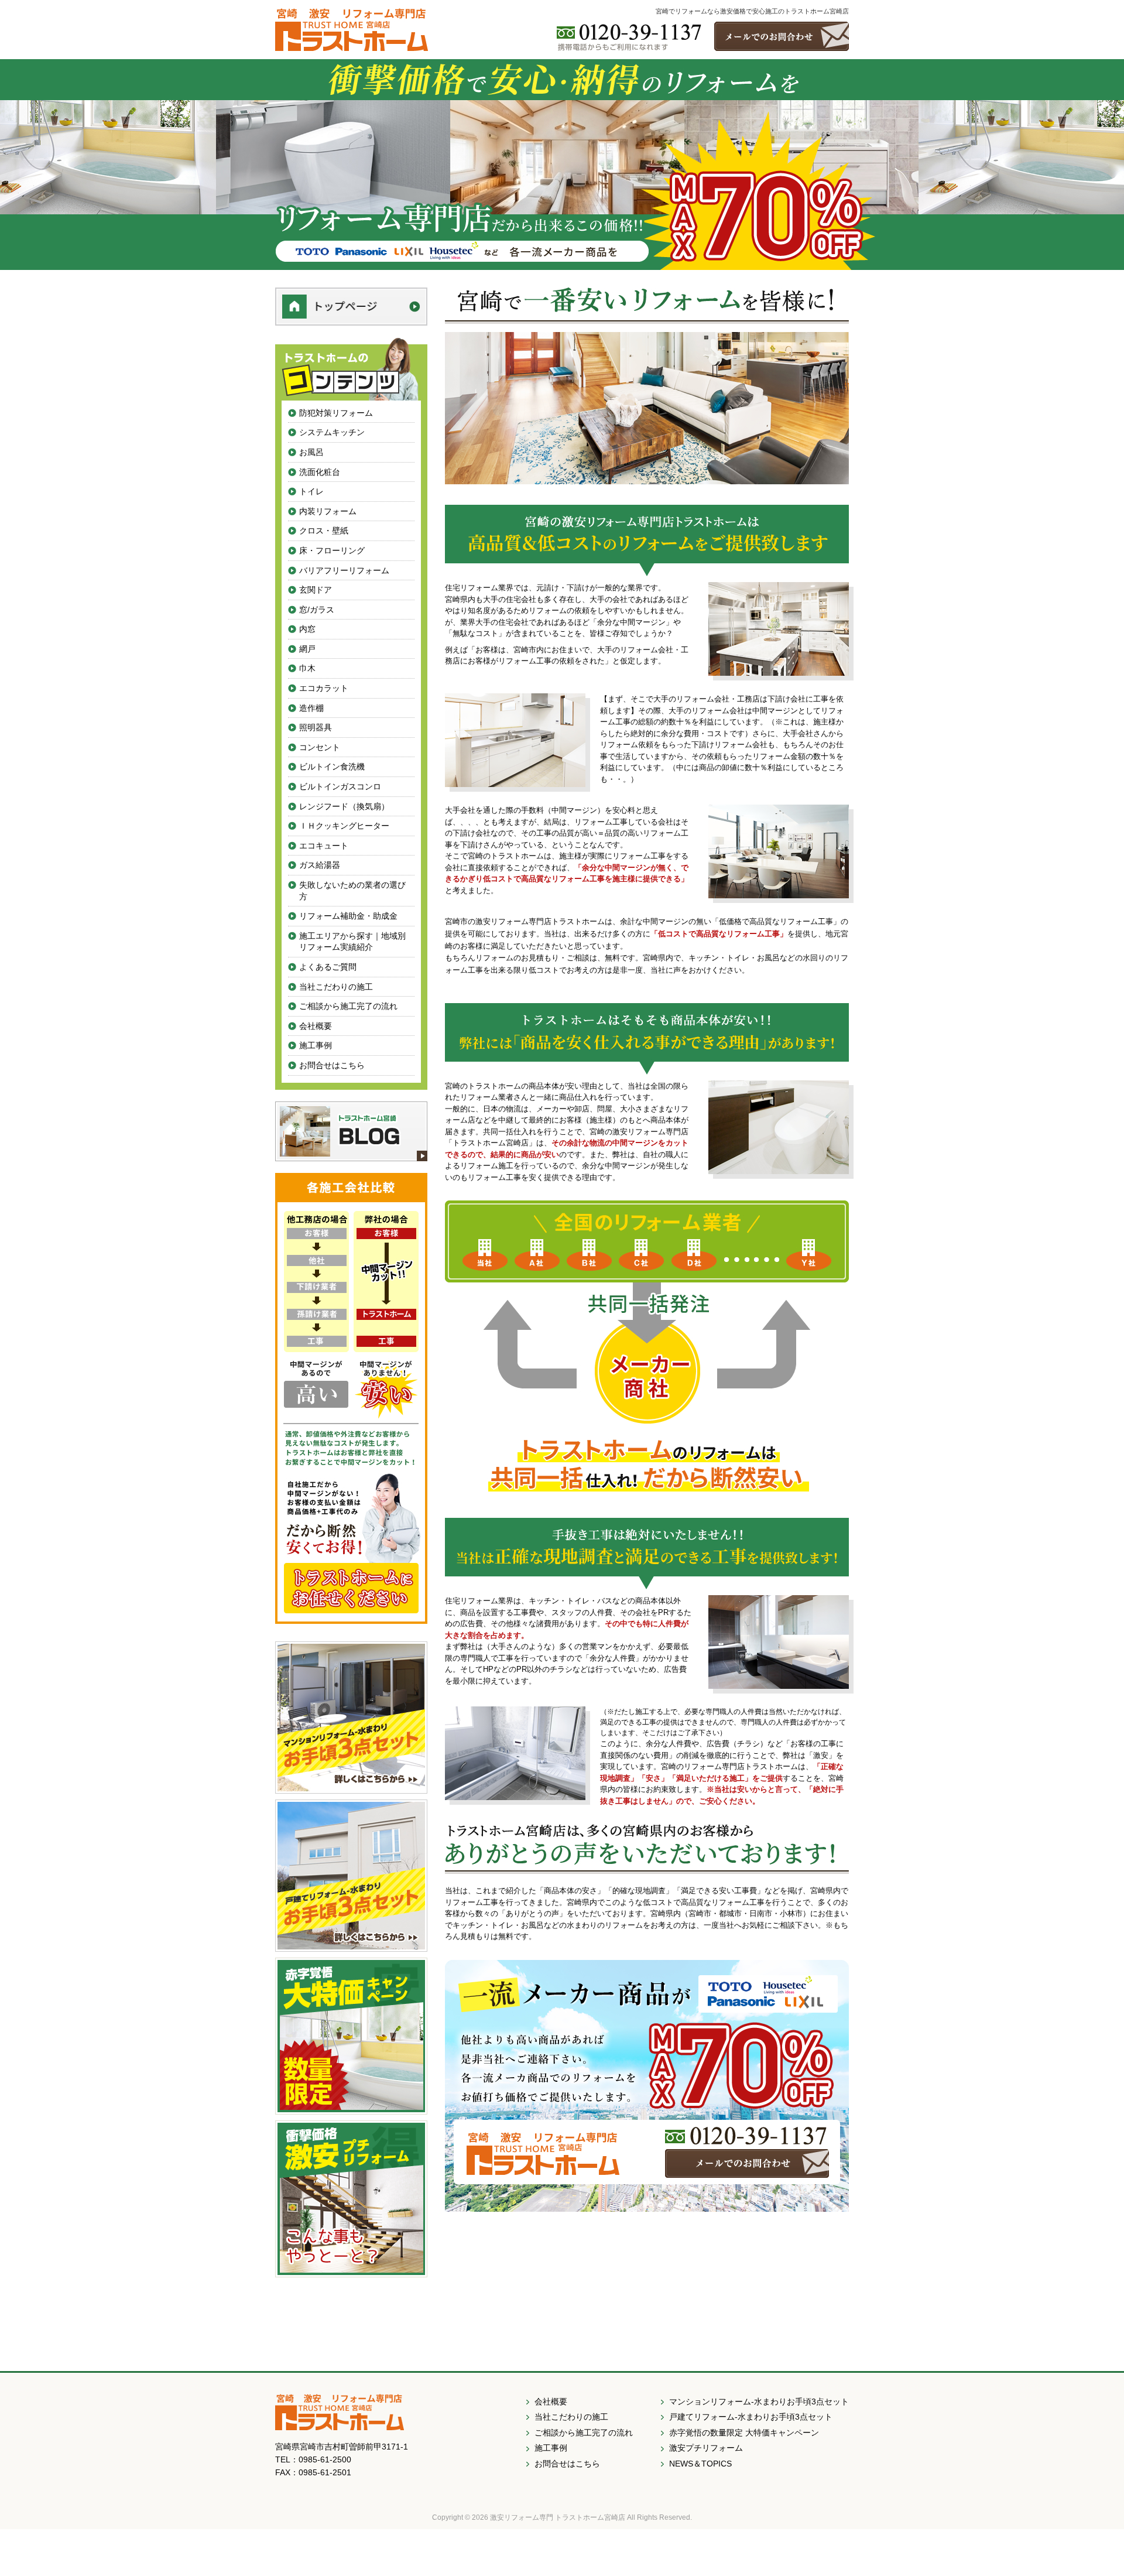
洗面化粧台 (320, 472)
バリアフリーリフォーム (344, 570)
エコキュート (324, 846)
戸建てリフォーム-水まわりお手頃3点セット (751, 2417)
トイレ (311, 491)
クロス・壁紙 (324, 531)
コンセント (320, 747)
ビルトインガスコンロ (340, 786)
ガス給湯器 (320, 865)
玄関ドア (316, 590)
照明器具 (316, 727)
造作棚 (311, 708)
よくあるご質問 (328, 967)
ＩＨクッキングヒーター (344, 826)
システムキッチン (332, 432)
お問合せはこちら (332, 1065)
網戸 (307, 649)
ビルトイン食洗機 (332, 767)
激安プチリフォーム (706, 2448)
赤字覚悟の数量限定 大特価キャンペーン (744, 2433)
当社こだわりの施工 (336, 987)
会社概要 (316, 1026)
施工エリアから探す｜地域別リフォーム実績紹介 (352, 942)
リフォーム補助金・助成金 (348, 916)
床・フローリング (332, 550)
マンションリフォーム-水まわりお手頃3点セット (759, 2401)
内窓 (307, 629)
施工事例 (316, 1045)
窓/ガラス (317, 610)
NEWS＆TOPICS (700, 2464)
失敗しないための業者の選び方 (352, 891)
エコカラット (324, 688)
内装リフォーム (328, 511)
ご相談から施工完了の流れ (348, 1006)
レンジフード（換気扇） (344, 806)
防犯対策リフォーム (336, 413)
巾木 (307, 668)
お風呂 (311, 452)
